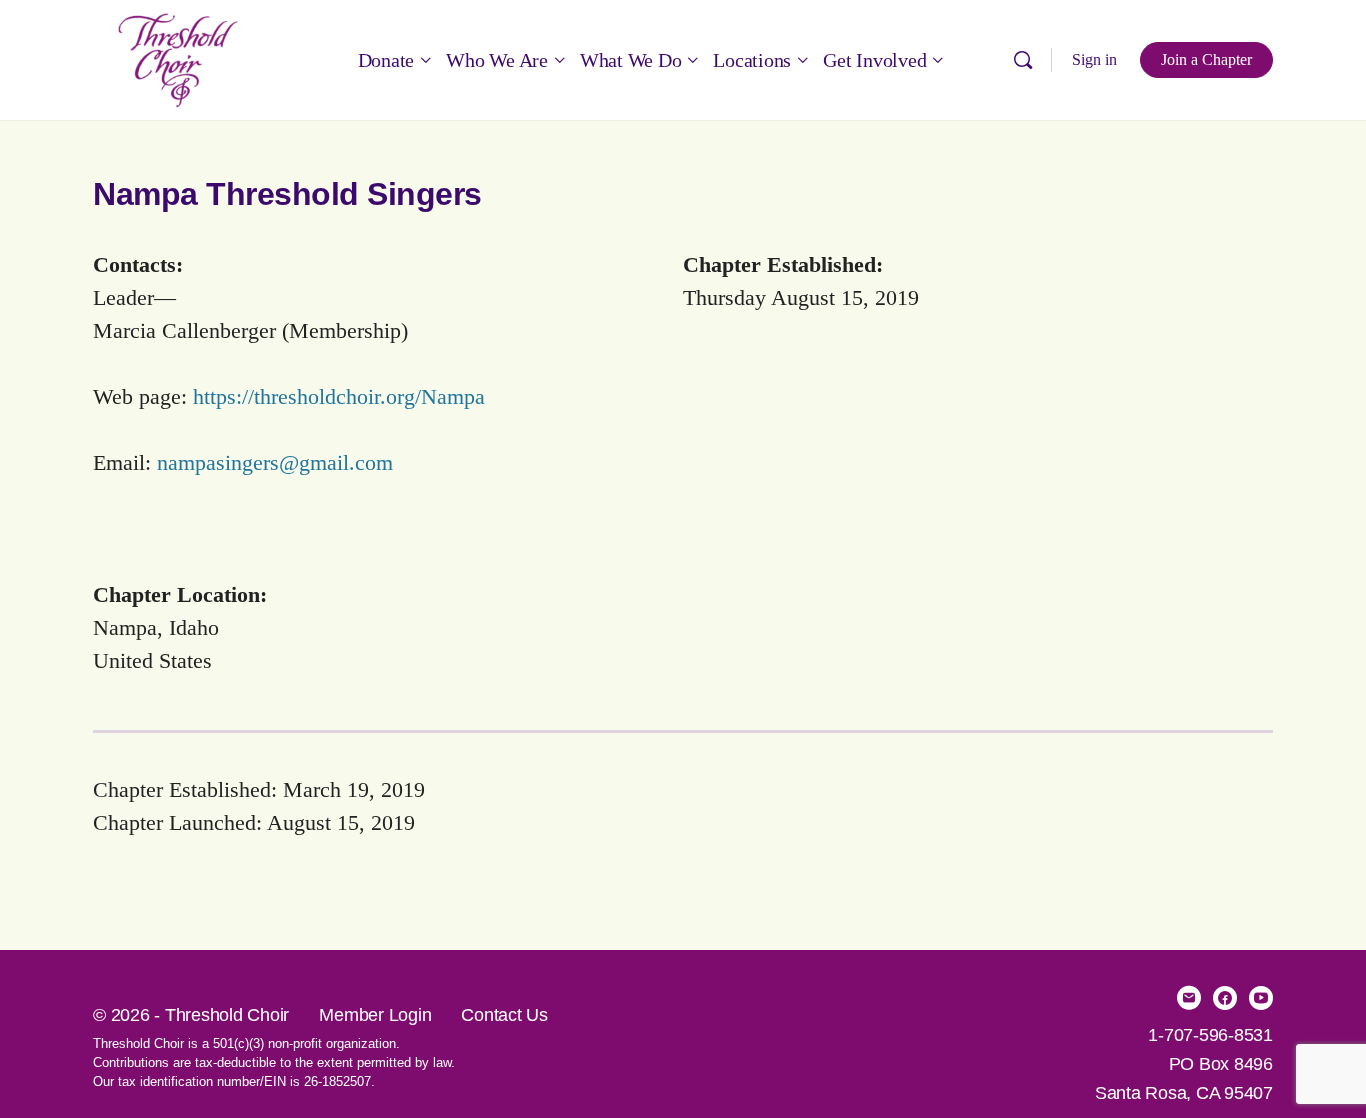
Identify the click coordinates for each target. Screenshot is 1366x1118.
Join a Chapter (1206, 59)
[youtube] (1261, 998)
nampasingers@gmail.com (275, 462)
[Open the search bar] (1023, 60)
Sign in (1094, 59)
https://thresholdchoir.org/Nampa (339, 396)
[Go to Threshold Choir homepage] (178, 57)
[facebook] (1225, 998)
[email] (1189, 998)
